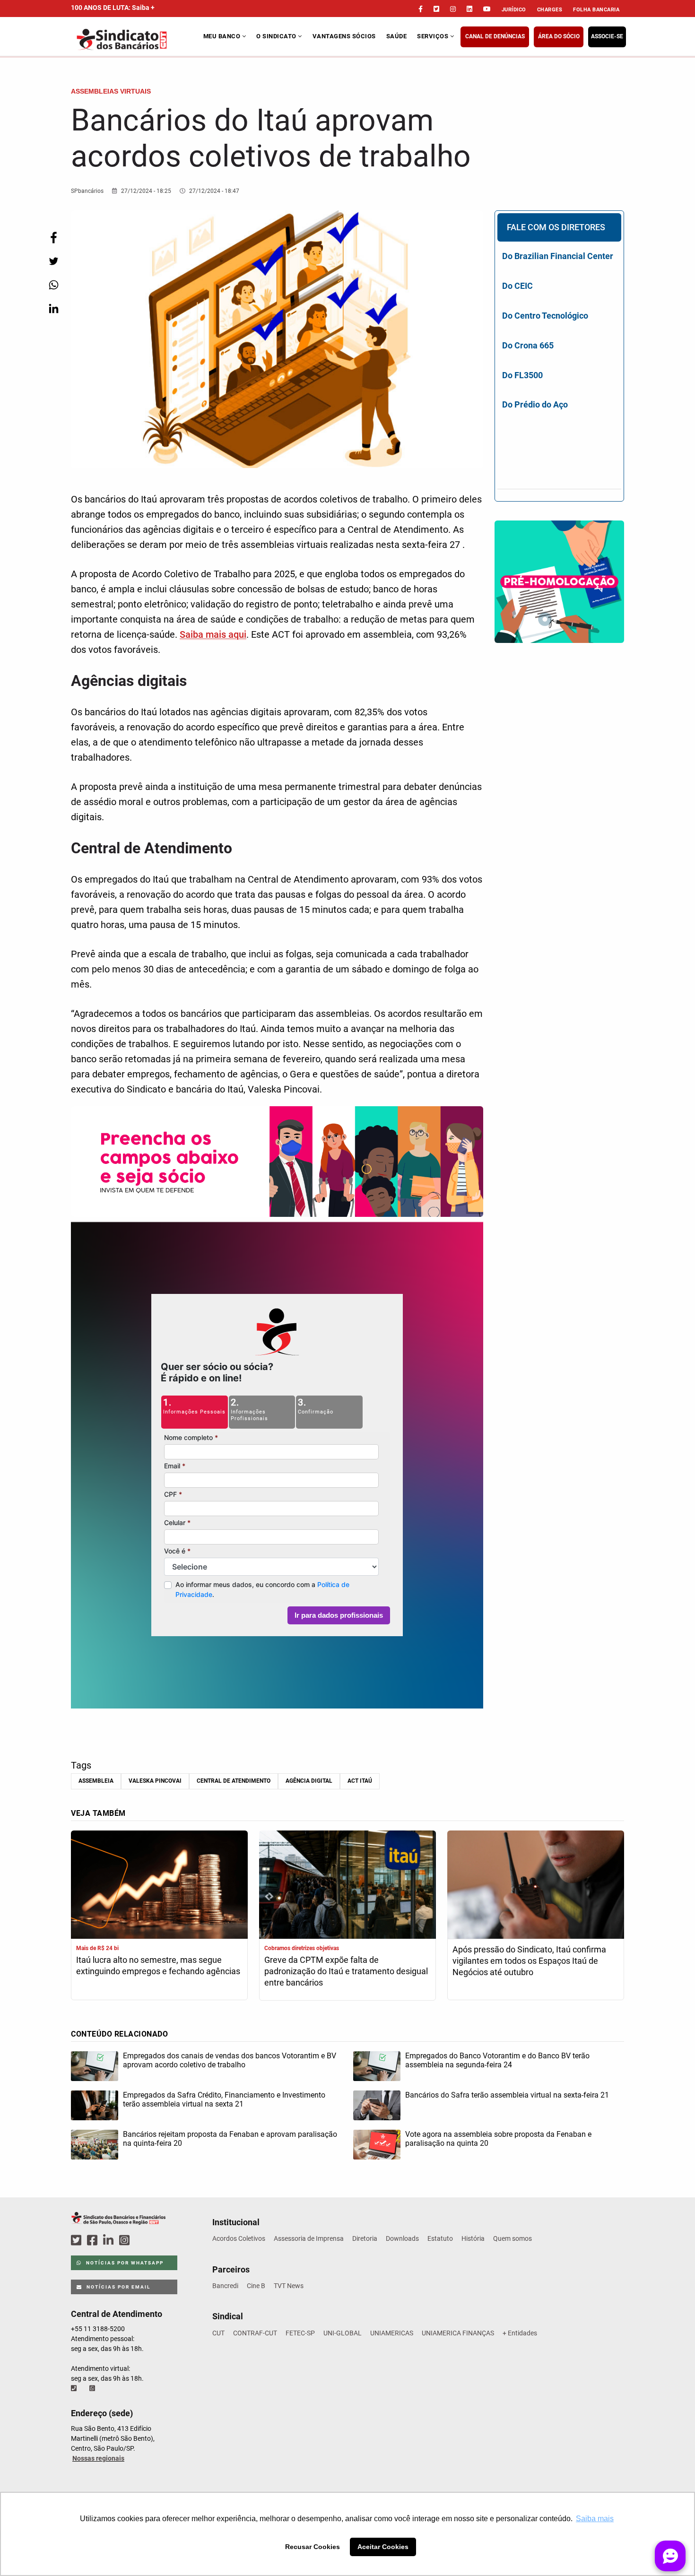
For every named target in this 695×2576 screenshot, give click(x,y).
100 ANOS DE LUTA (113, 8)
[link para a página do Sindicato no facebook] (421, 9)
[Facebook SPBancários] (94, 2241)
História (473, 2238)
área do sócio (559, 36)
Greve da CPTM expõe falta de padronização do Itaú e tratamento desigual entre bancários (346, 1971)
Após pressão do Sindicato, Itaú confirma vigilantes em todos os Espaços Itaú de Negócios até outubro (529, 1961)
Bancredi (225, 2286)
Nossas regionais (98, 2458)
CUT (218, 2333)
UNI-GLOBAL (343, 2333)
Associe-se (607, 36)
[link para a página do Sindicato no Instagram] (453, 9)
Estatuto (440, 2238)
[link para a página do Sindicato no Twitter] (436, 9)
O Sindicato (277, 36)
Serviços (434, 36)
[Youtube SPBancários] (143, 2241)
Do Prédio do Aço (535, 404)
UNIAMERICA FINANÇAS (458, 2333)
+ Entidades (520, 2333)
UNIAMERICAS (392, 2333)
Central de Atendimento (234, 1781)
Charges (550, 10)
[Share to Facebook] (53, 238)
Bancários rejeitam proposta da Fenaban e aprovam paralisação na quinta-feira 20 (230, 2139)
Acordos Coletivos (239, 2238)
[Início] (136, 39)
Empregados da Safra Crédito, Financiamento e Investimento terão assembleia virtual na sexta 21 (224, 2099)
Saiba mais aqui (213, 634)
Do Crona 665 (528, 345)
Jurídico (514, 10)
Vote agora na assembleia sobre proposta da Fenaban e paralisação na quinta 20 (498, 2139)
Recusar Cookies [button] (313, 2547)
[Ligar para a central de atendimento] (75, 2388)
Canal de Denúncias (495, 36)
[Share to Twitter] (53, 261)
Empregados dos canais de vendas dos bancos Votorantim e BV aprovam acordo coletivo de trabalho (230, 2060)
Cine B (256, 2286)
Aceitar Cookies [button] (383, 2547)
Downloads (402, 2238)
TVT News (289, 2286)
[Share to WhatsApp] (53, 285)
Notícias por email (117, 2287)
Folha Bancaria (596, 10)
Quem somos (513, 2238)
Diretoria (365, 2238)
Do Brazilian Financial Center (558, 256)
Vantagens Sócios (344, 36)
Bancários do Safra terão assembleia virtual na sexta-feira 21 (507, 2095)
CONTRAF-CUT (255, 2333)
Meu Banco (223, 36)
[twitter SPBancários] (78, 2241)
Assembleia (96, 1781)
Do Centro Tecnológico (545, 316)
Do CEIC (517, 286)
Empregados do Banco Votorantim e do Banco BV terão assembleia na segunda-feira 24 (497, 2060)
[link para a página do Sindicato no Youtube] (487, 9)
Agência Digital (309, 1781)
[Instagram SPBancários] (126, 2241)
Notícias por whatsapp (124, 2263)
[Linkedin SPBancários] (110, 2241)
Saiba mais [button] (595, 2519)
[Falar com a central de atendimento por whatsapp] (93, 2388)
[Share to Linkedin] (53, 308)
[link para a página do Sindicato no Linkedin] (469, 9)
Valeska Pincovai (155, 1781)
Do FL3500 (522, 375)
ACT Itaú (360, 1781)
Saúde (397, 36)
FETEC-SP (300, 2333)
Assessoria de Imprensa (309, 2238)
